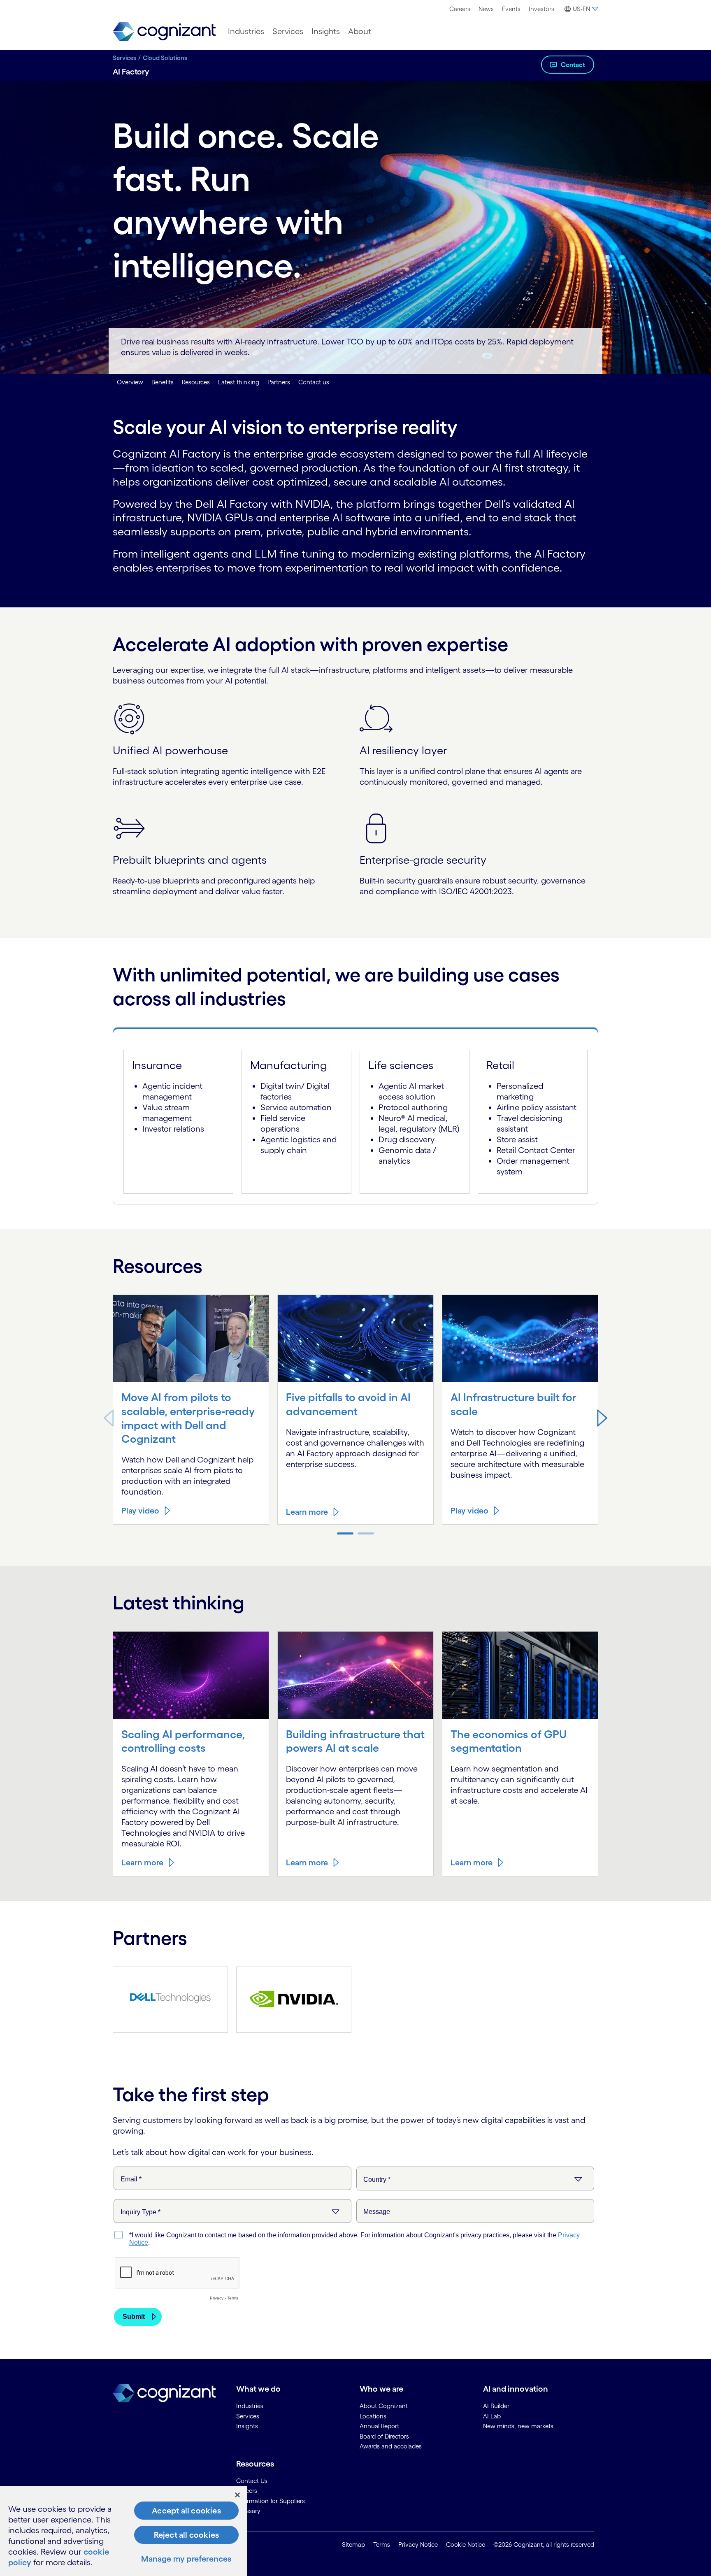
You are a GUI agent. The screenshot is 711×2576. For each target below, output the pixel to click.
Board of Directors (384, 2436)
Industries (246, 31)
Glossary (248, 2511)
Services (288, 31)
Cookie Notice (466, 2545)
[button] (602, 1418)
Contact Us (252, 2481)
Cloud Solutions (165, 58)
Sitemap (353, 2545)
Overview (130, 382)
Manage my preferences (186, 2559)
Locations (373, 2416)
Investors (541, 9)
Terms (382, 2545)
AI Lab (492, 2416)
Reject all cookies (187, 2535)
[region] (123, 2531)
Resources (196, 382)
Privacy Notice (418, 2545)
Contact (573, 65)
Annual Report (379, 2426)
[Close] (237, 2495)
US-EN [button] (581, 9)
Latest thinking (239, 382)
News (486, 9)
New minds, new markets (518, 2426)
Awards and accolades (391, 2446)
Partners (279, 382)
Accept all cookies (186, 2511)
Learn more (307, 1512)
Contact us (314, 382)
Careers (460, 9)
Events (511, 9)
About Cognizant (384, 2406)
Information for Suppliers (271, 2501)
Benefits (163, 382)
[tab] (355, 1034)
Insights (326, 31)
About (360, 31)
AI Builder (496, 2406)
